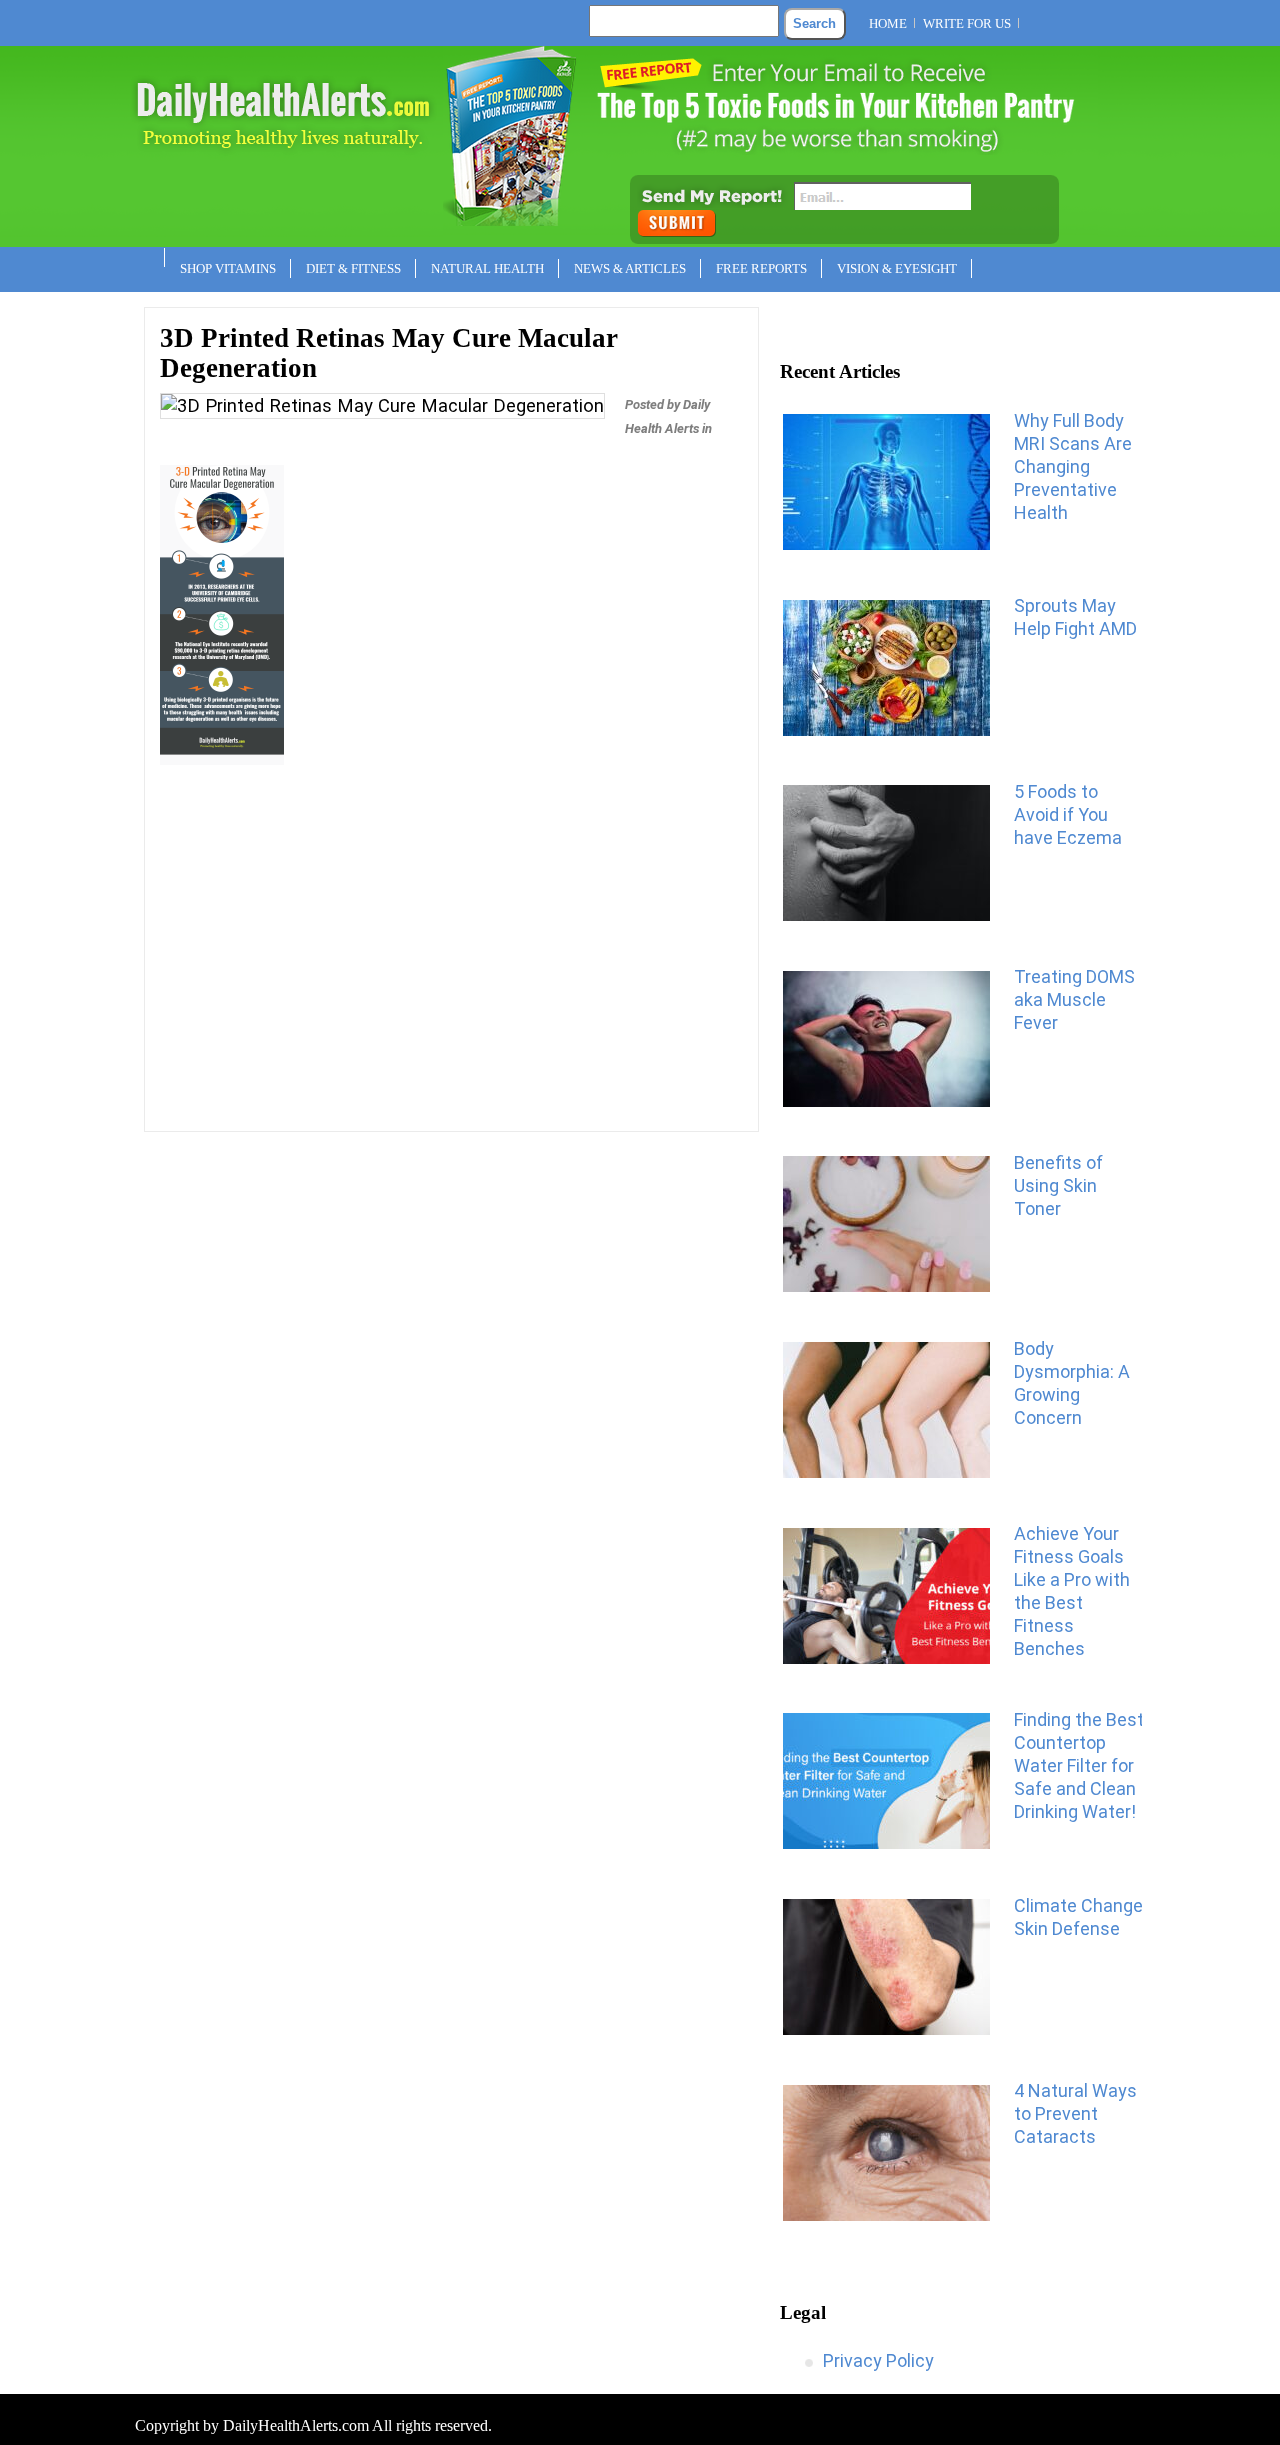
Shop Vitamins (228, 268)
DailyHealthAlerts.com (296, 2425)
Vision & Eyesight (897, 268)
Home (888, 23)
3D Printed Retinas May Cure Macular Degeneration (389, 353)
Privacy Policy (878, 2360)
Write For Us (967, 23)
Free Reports (761, 268)
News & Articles (630, 268)
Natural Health (487, 268)
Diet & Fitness (353, 268)
